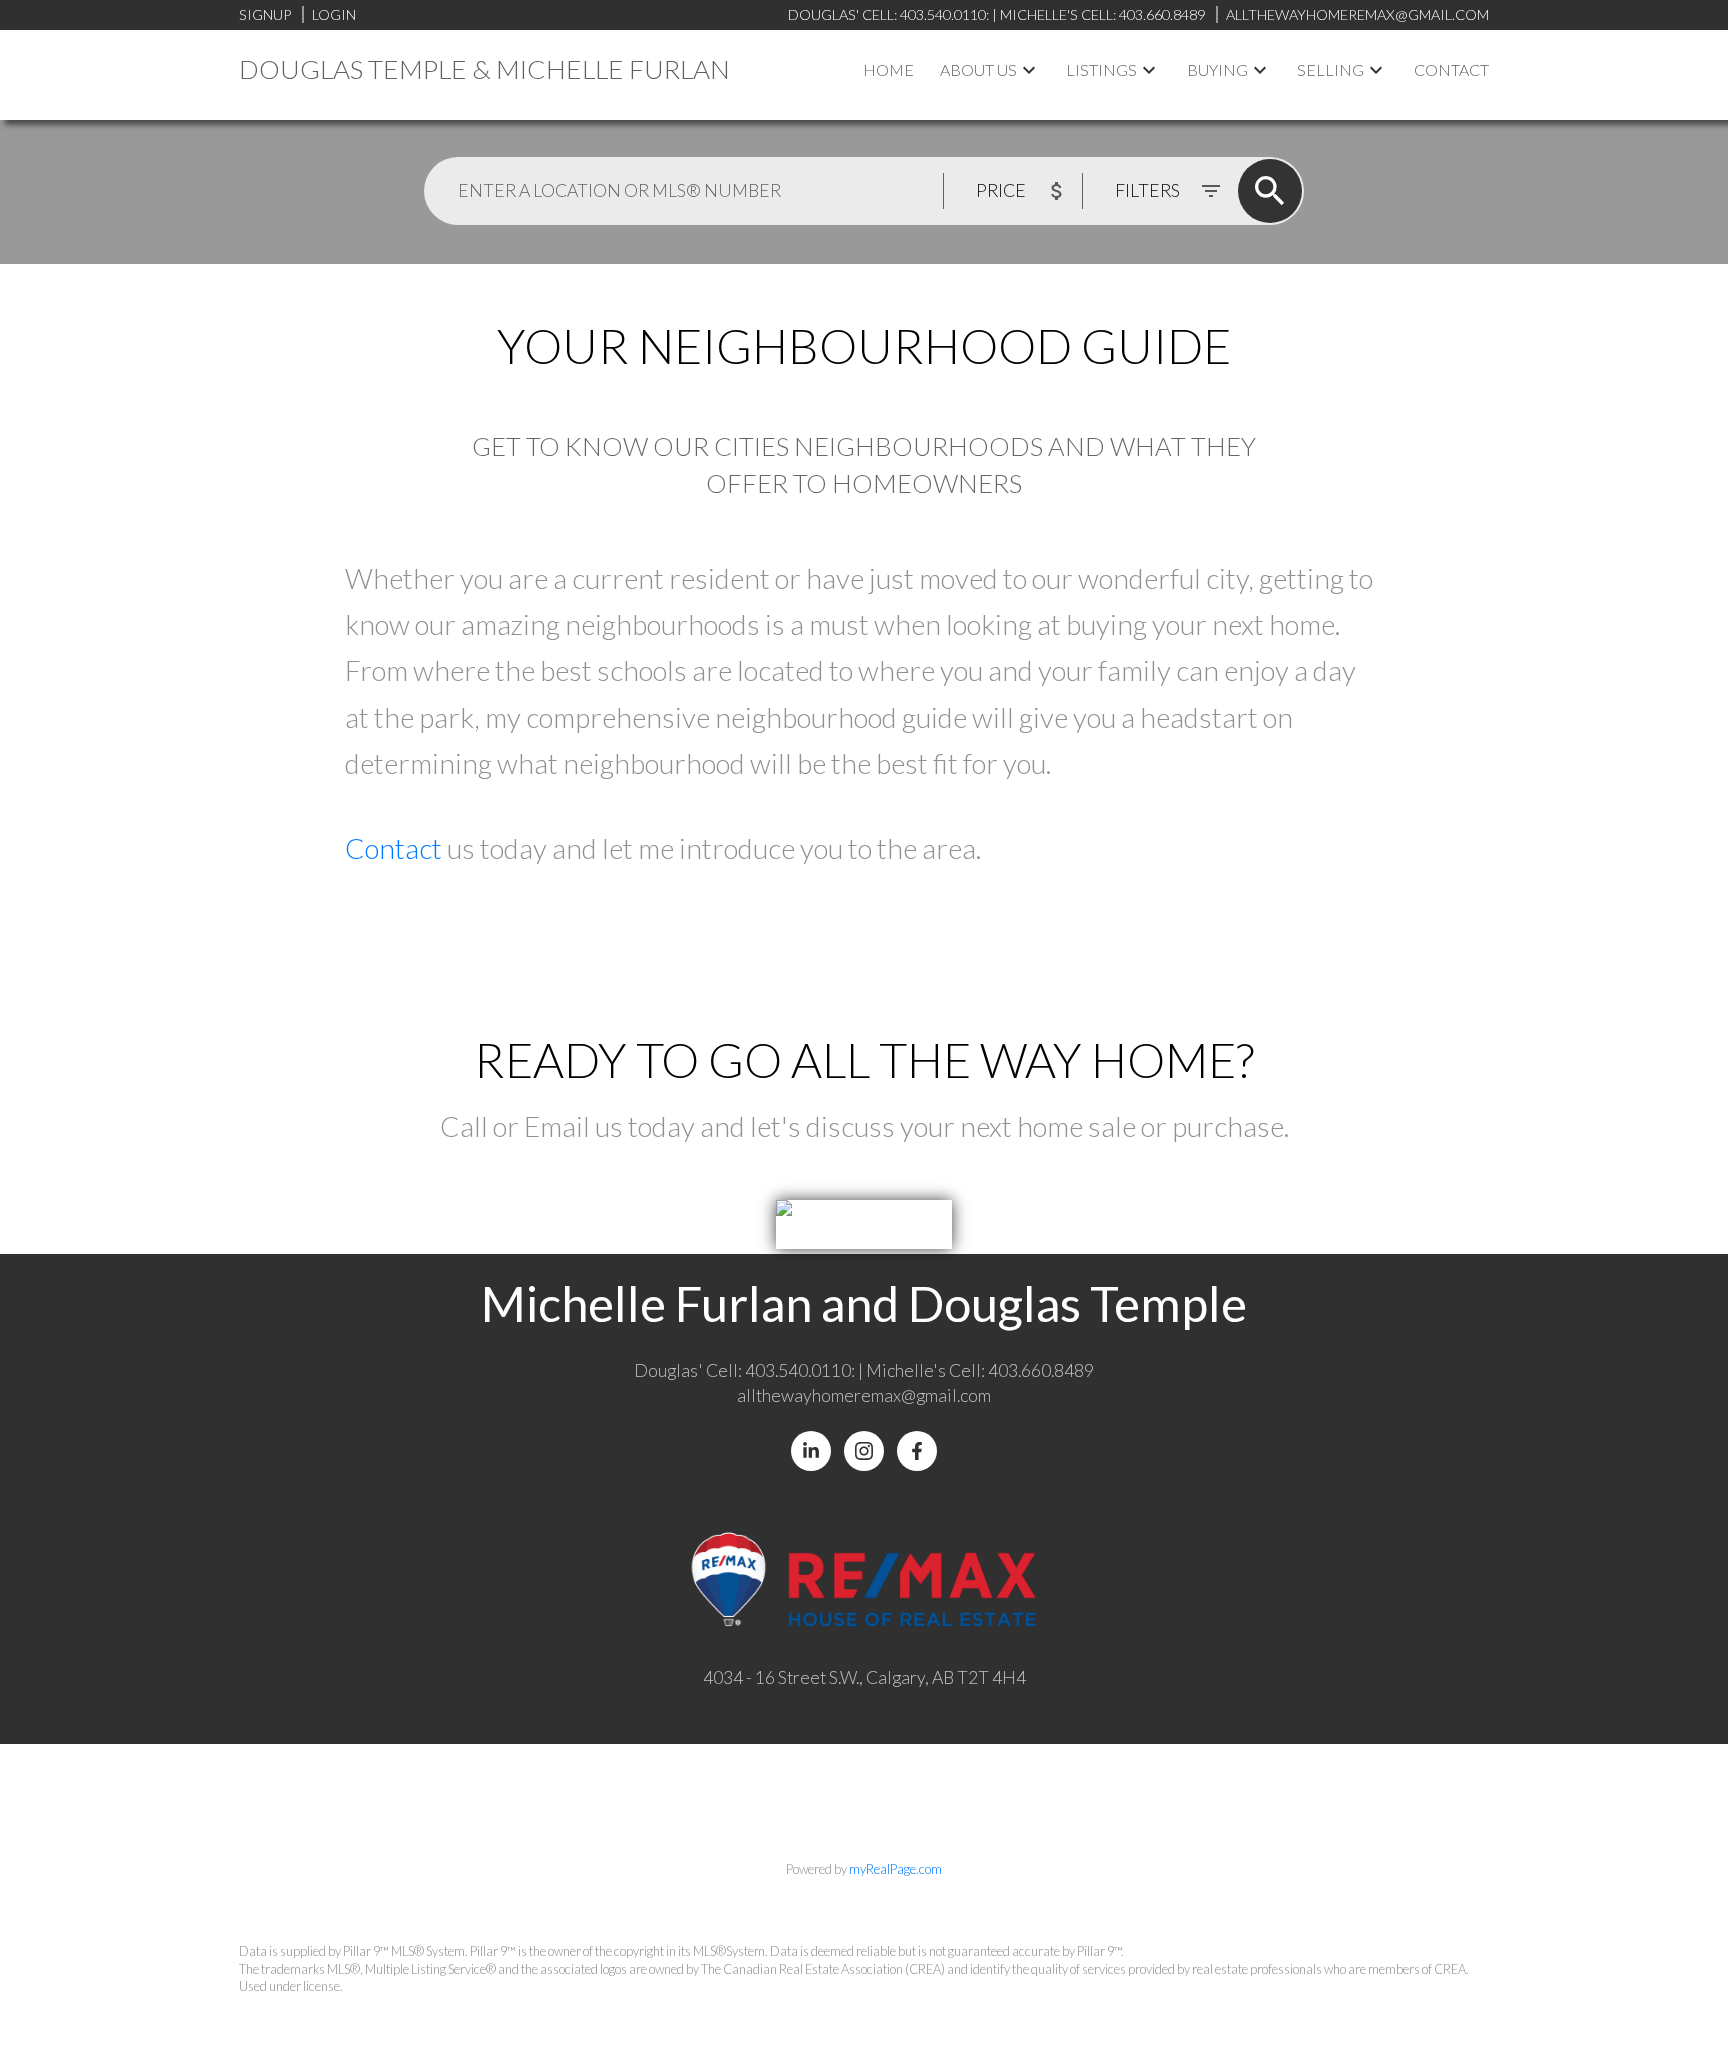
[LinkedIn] (811, 1451)
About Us (978, 69)
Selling (1330, 69)
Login (334, 14)
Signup (265, 14)
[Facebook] (917, 1451)
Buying (1217, 69)
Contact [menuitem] (1451, 69)
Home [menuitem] (888, 69)
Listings (1101, 69)
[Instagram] (864, 1451)
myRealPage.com (895, 1869)
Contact (396, 848)
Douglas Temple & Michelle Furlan (484, 69)
